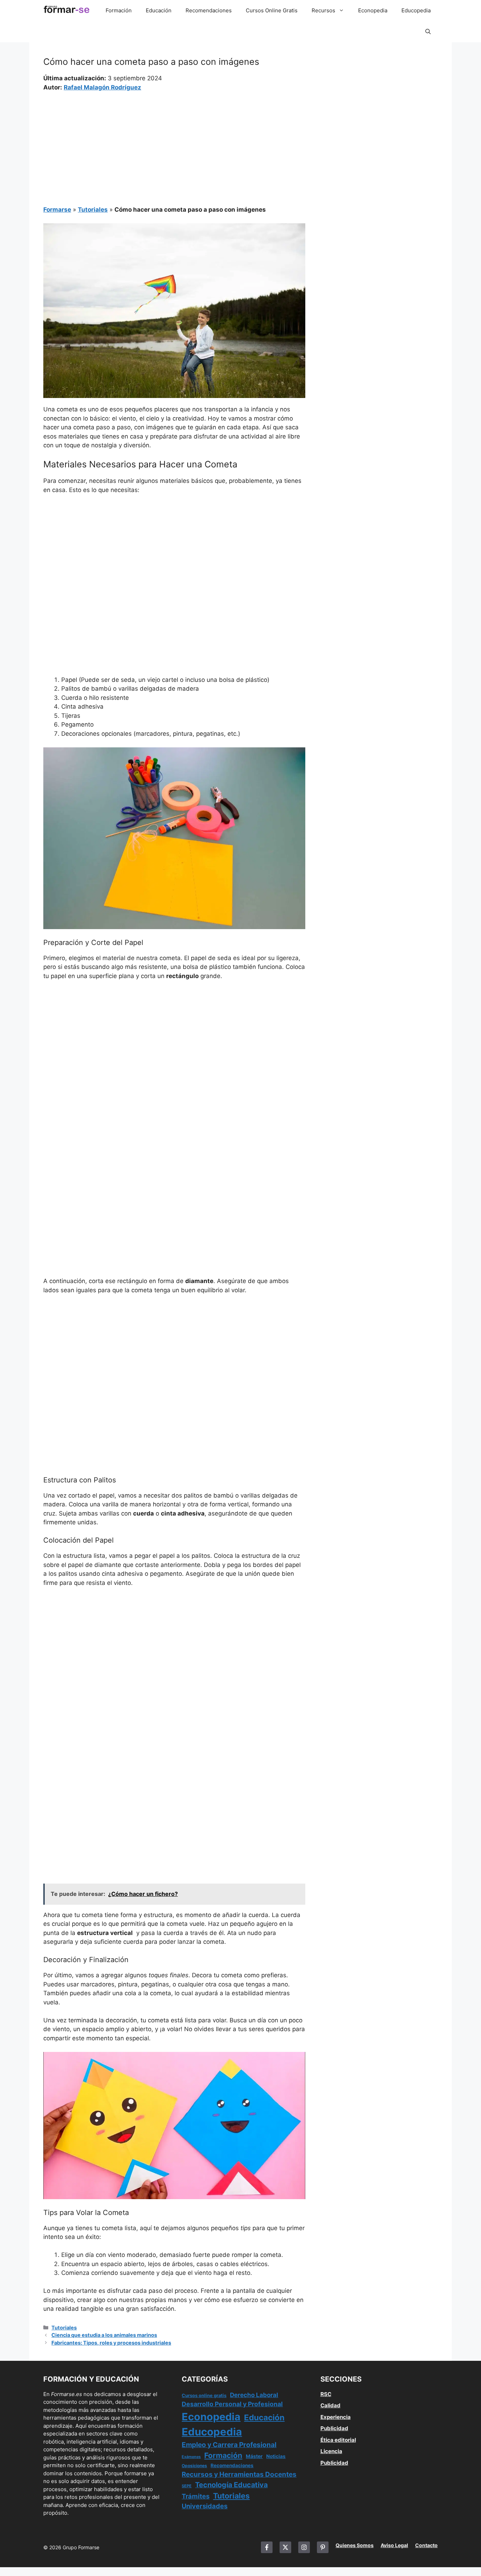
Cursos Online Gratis (272, 10)
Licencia (331, 2451)
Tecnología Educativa (231, 2485)
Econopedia (373, 10)
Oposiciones (194, 2466)
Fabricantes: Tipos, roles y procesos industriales (111, 2343)
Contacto (426, 2545)
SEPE (187, 2486)
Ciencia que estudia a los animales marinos (104, 2335)
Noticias (276, 2456)
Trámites (196, 2496)
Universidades (205, 2506)
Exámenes (191, 2457)
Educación (159, 10)
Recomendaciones (209, 10)
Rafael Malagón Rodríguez (102, 87)
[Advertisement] (174, 144)
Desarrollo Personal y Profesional (232, 2404)
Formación (119, 10)
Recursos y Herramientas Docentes (239, 2474)
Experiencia (336, 2417)
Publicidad (334, 2428)
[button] (428, 32)
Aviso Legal (394, 2545)
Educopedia (416, 10)
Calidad (330, 2405)
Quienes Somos (355, 2545)
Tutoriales (93, 210)
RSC (326, 2394)
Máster (254, 2456)
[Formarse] (67, 11)
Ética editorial (338, 2440)
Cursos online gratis (204, 2395)
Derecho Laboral (254, 2395)
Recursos (323, 10)
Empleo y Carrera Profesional (229, 2445)
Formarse (57, 210)
